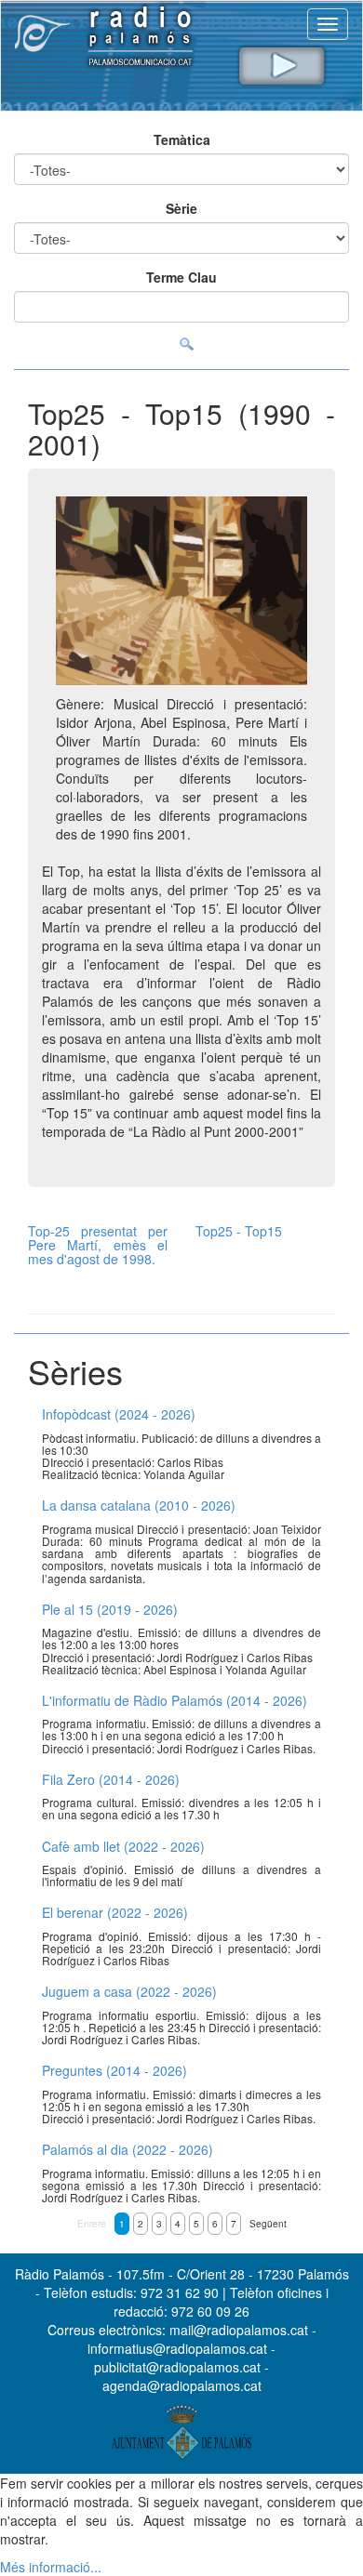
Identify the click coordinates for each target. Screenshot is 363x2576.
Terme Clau (181, 277)
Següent (268, 2224)
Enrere (92, 2224)
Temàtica (182, 139)
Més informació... (51, 2567)
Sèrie (181, 208)
